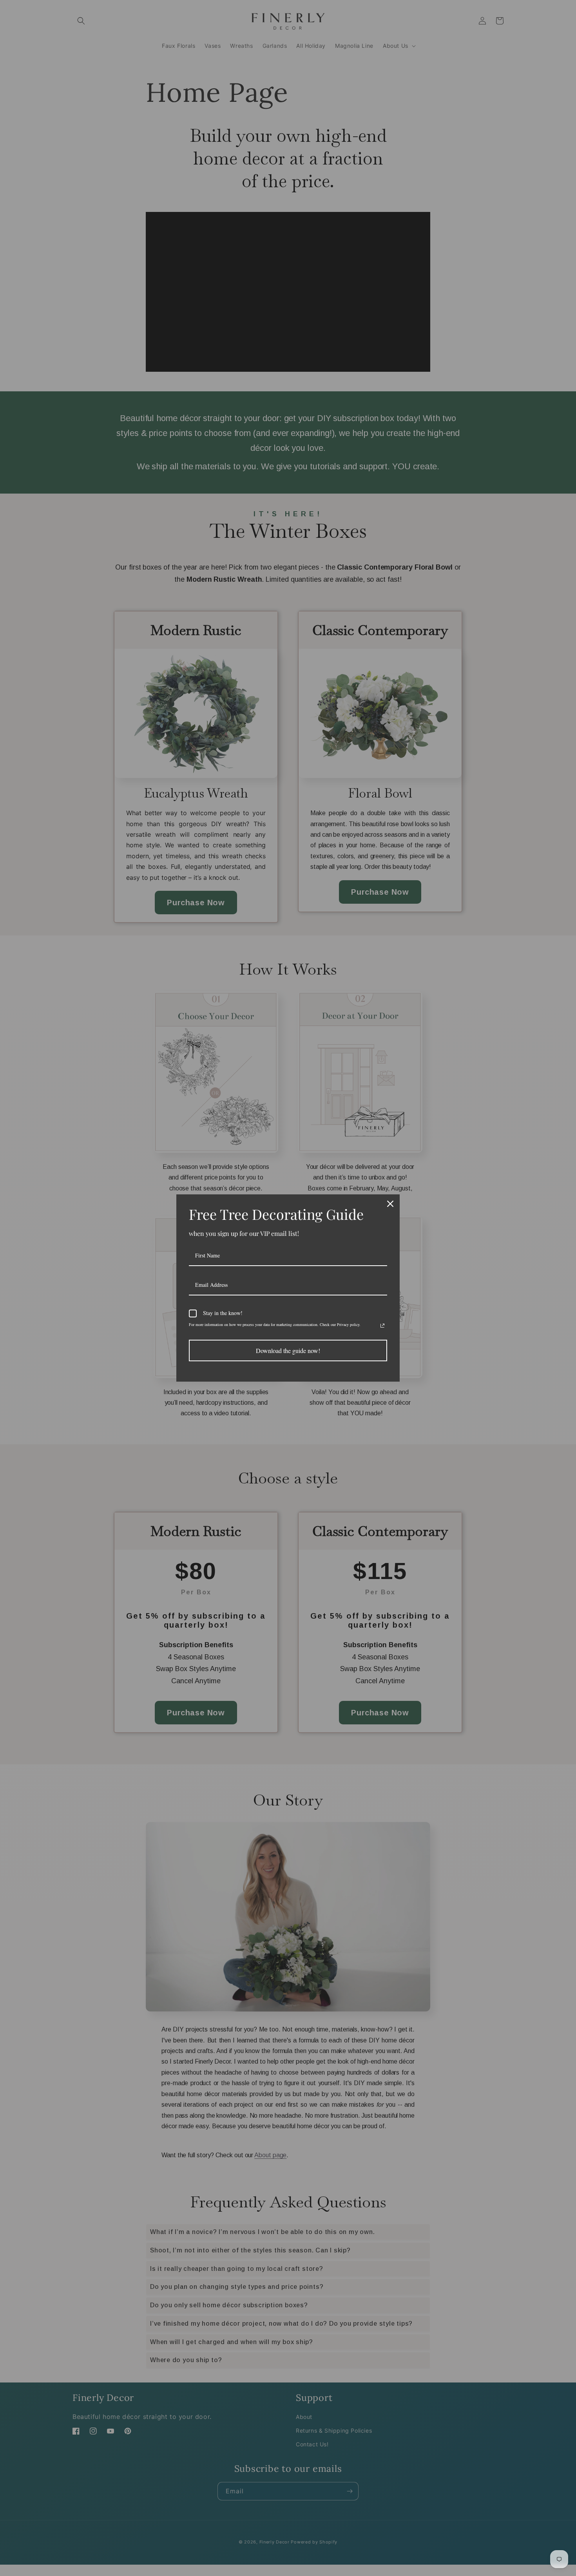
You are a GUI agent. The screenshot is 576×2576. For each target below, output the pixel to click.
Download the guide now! (288, 1350)
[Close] (390, 1204)
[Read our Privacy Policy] (382, 1326)
